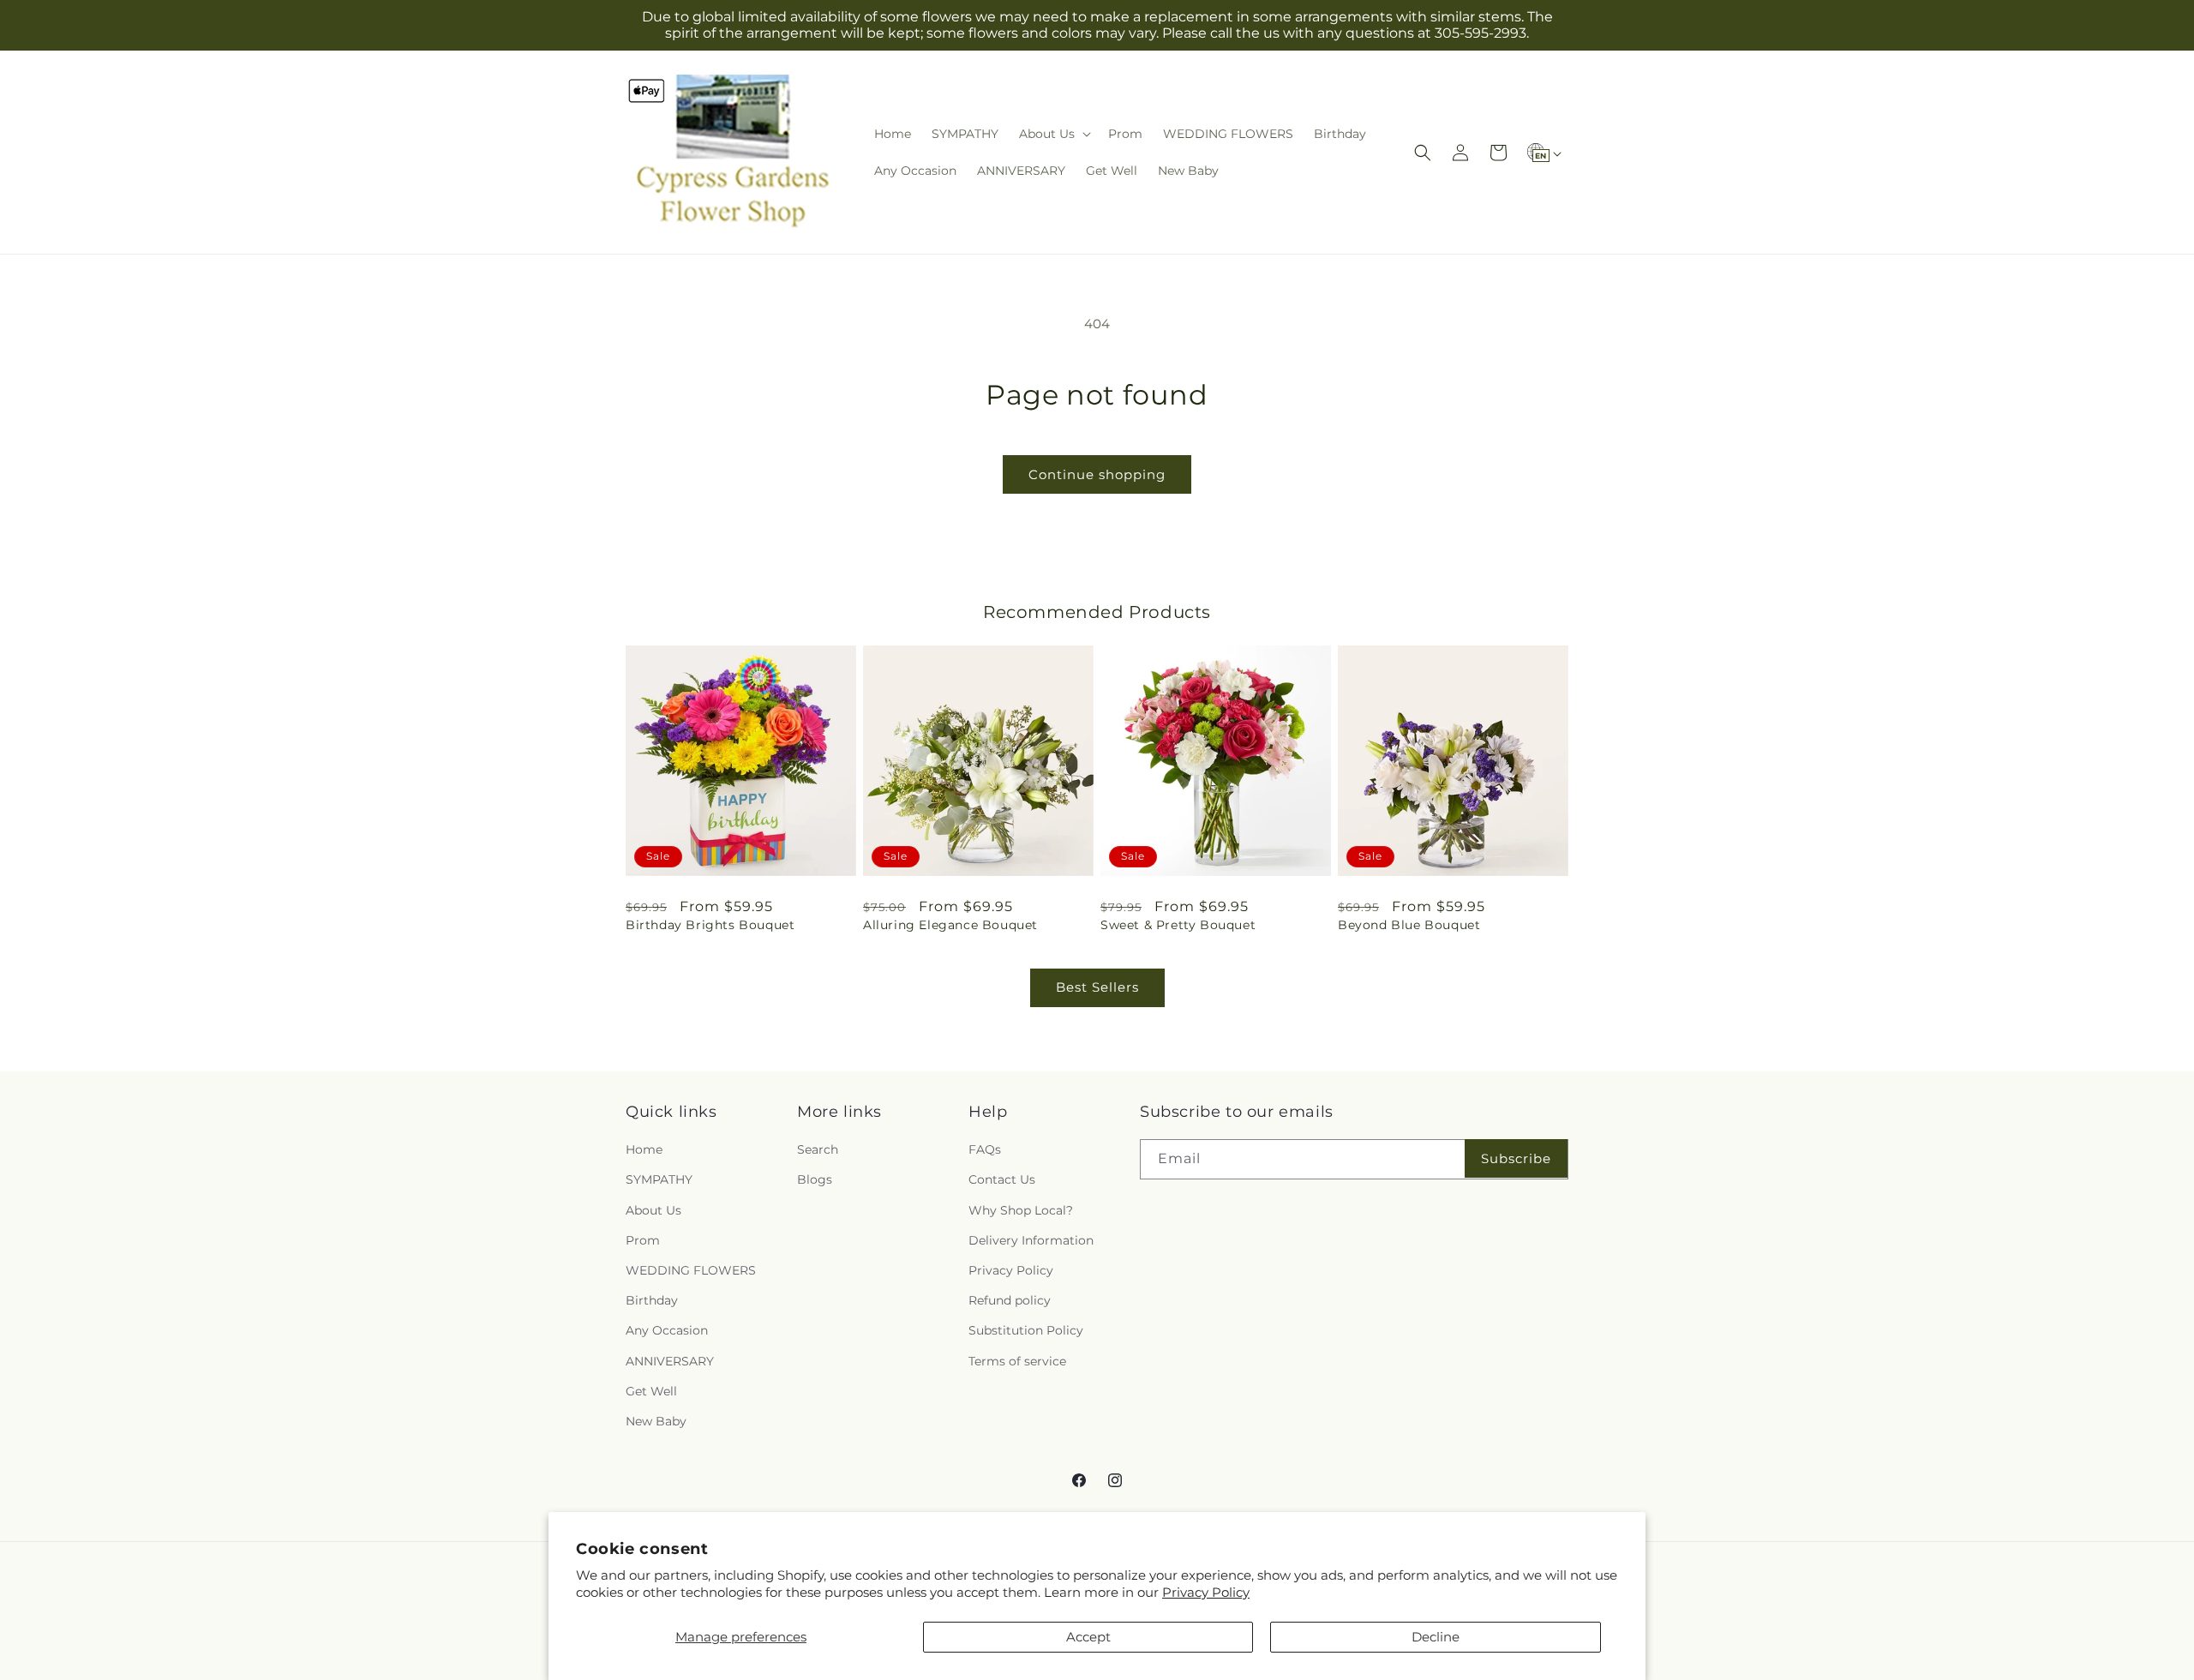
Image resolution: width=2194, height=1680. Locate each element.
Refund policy (1010, 1300)
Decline (1436, 1637)
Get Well (651, 1391)
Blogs (815, 1180)
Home (644, 1149)
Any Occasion (667, 1330)
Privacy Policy (1206, 1592)
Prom (643, 1240)
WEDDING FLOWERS (691, 1270)
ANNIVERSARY (670, 1361)
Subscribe (1516, 1158)
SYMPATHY (659, 1180)
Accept (1088, 1637)
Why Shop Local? (1021, 1210)
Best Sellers (1097, 987)
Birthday (652, 1300)
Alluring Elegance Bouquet (950, 925)
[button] (1053, 134)
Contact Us (1002, 1180)
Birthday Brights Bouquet (710, 925)
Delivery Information (1031, 1240)
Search (818, 1149)
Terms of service (1017, 1361)
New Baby (656, 1421)
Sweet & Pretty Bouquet (1178, 925)
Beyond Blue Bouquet (1409, 925)
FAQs (985, 1149)
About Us (653, 1210)
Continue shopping (1097, 474)
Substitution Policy (1026, 1330)
